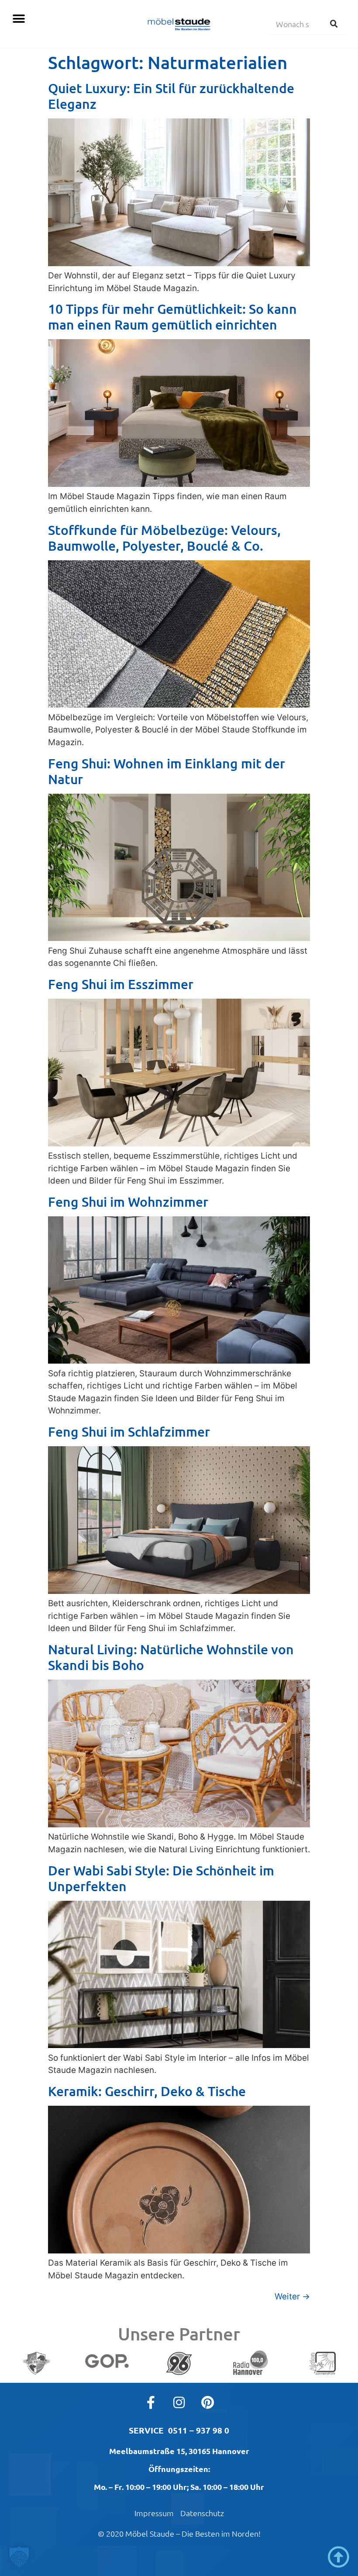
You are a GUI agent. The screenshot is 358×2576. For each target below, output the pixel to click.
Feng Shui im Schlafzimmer (129, 1431)
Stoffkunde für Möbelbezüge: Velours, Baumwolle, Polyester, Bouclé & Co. (164, 538)
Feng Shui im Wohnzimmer (128, 1201)
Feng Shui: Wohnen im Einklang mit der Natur (167, 771)
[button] (19, 19)
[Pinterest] (207, 2402)
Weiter (292, 2297)
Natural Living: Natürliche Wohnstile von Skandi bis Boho (171, 1657)
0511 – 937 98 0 (199, 2430)
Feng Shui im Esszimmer (121, 984)
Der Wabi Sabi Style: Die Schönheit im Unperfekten (161, 1878)
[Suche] (334, 24)
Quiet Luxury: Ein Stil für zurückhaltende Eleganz (171, 96)
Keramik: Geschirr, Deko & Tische (147, 2091)
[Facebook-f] (151, 2402)
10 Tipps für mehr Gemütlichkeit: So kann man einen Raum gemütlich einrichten (172, 316)
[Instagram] (179, 2402)
